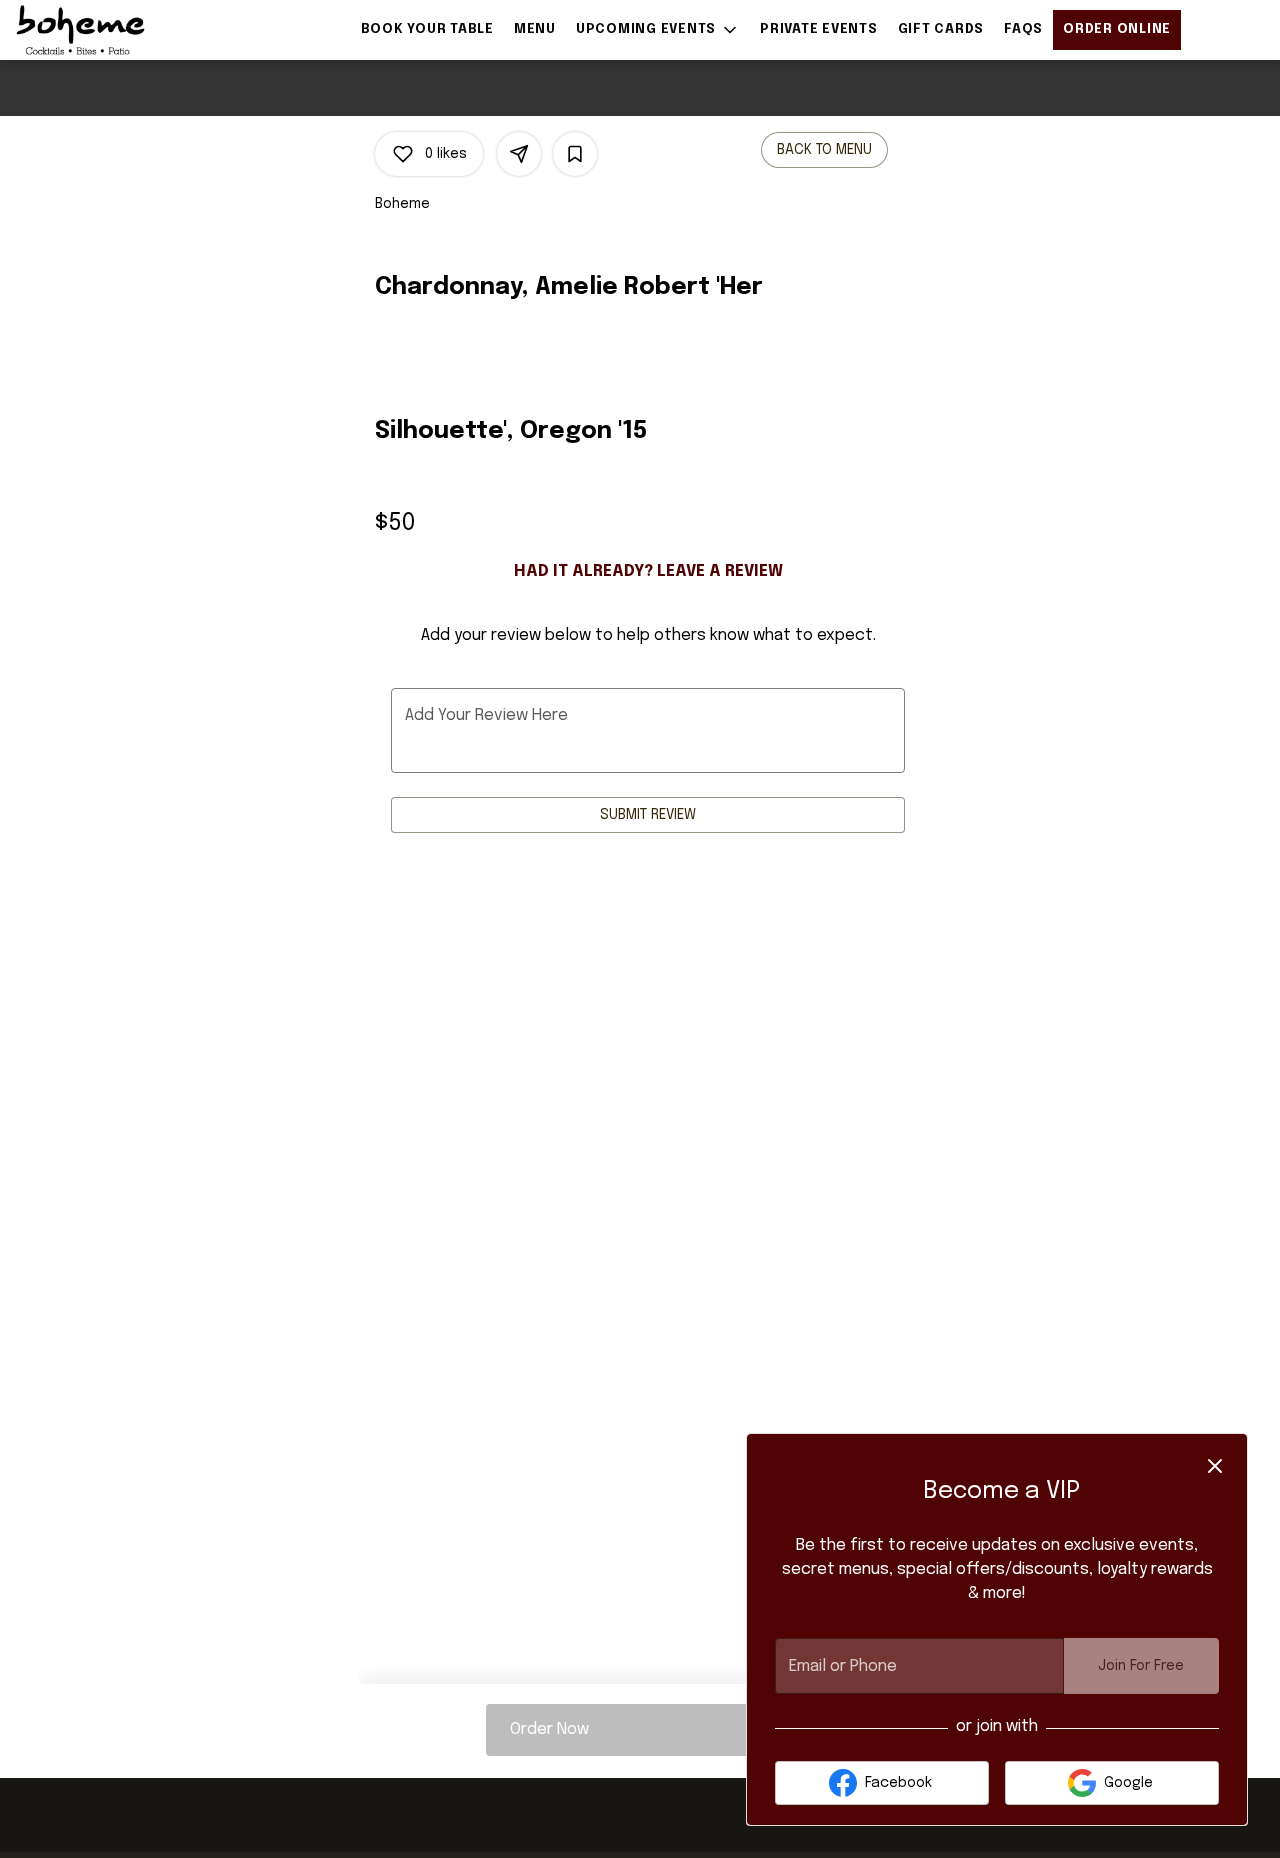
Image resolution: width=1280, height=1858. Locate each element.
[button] (658, 30)
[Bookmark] (575, 154)
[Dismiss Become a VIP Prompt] (1215, 1466)
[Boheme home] (106, 30)
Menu (535, 29)
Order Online (1117, 29)
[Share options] (519, 154)
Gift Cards (941, 29)
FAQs (1023, 29)
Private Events (819, 29)
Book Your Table (427, 29)
